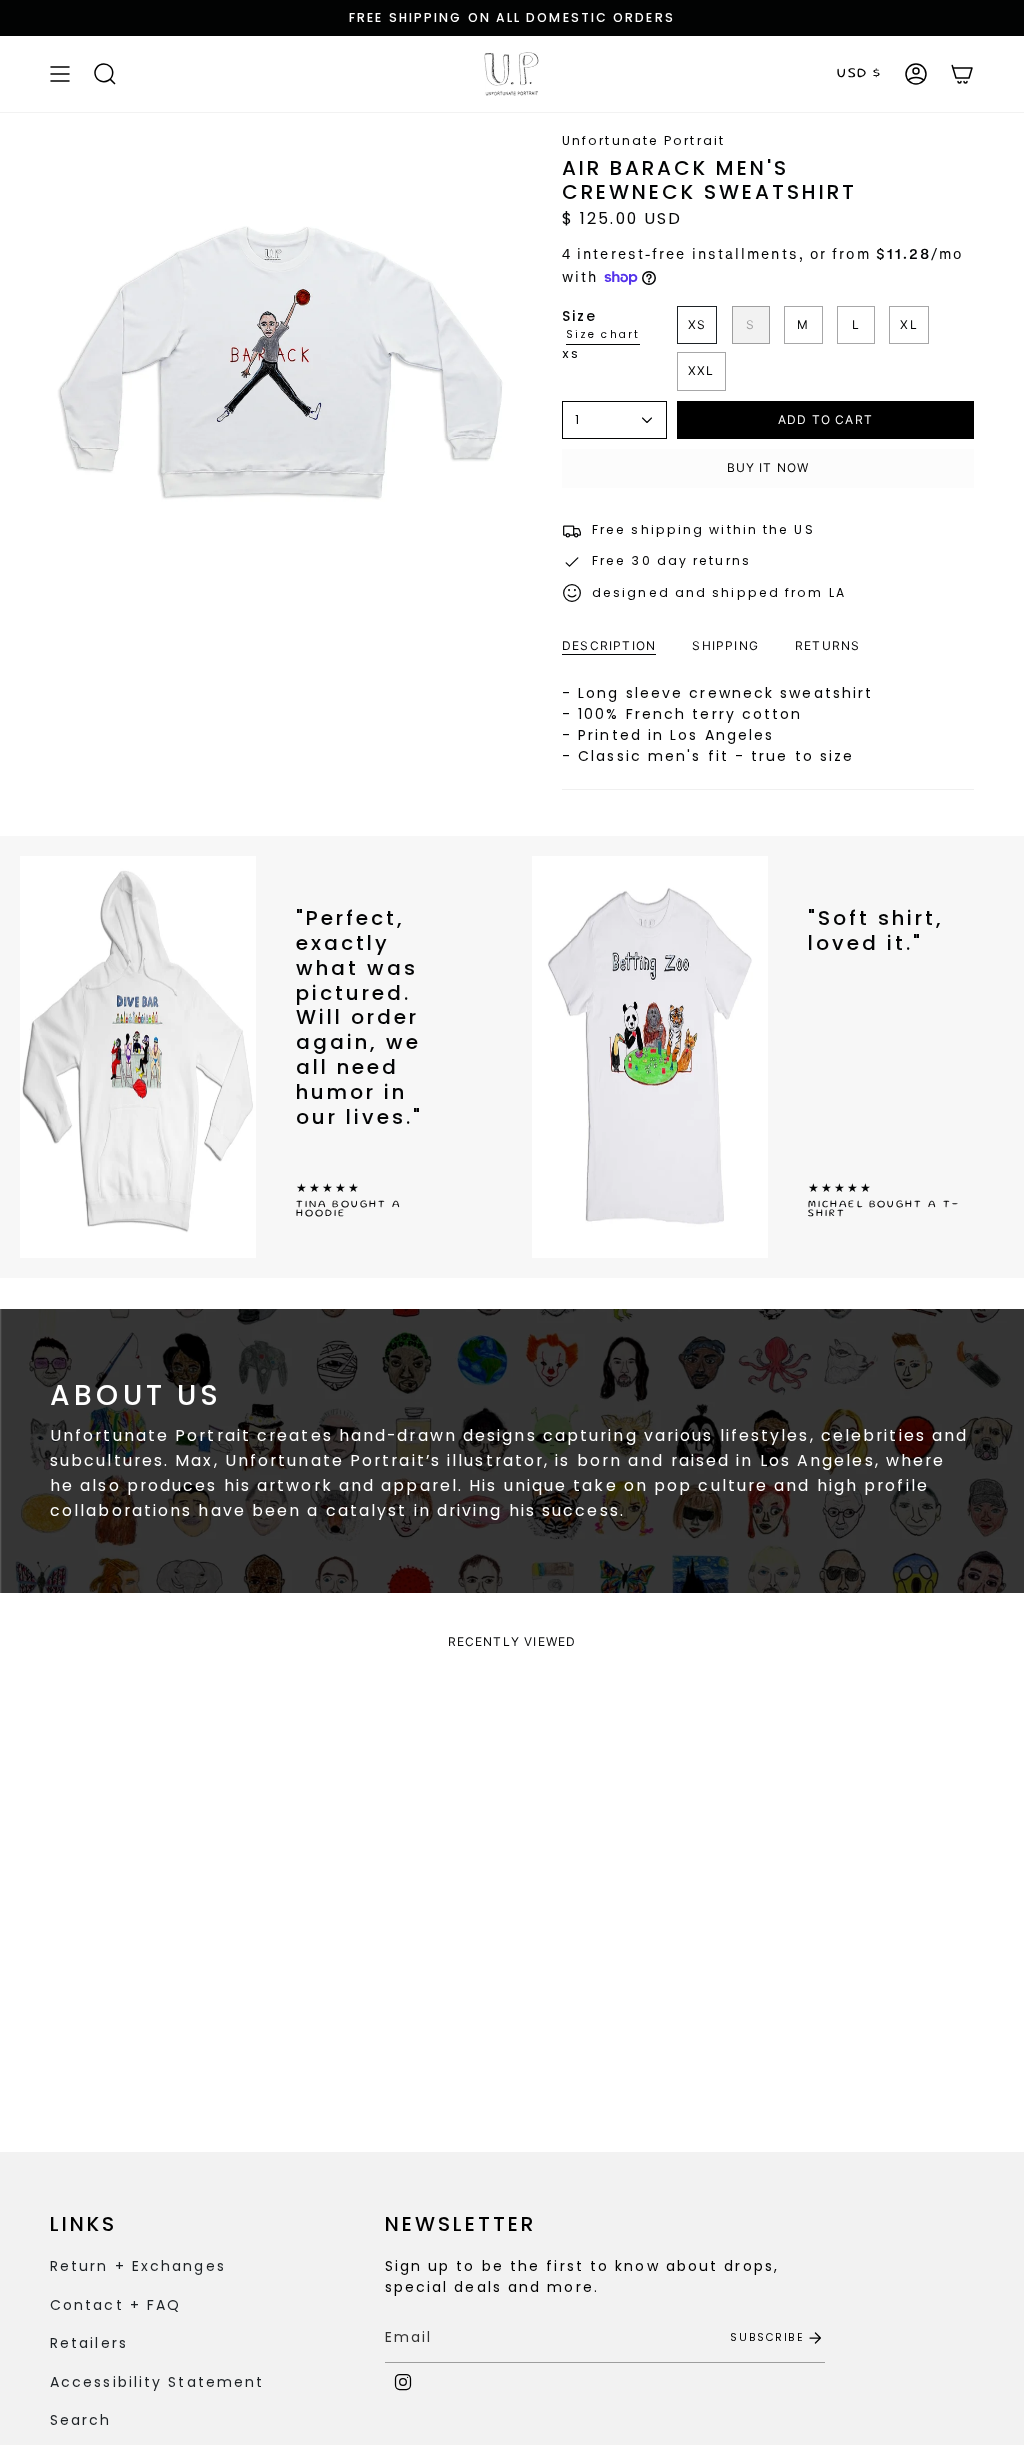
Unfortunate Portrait (643, 140)
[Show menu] (60, 74)
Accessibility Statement (157, 2382)
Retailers (89, 2343)
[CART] (962, 74)
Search (81, 2420)
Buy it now (768, 467)
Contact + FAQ (115, 2305)
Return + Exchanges (138, 2266)
